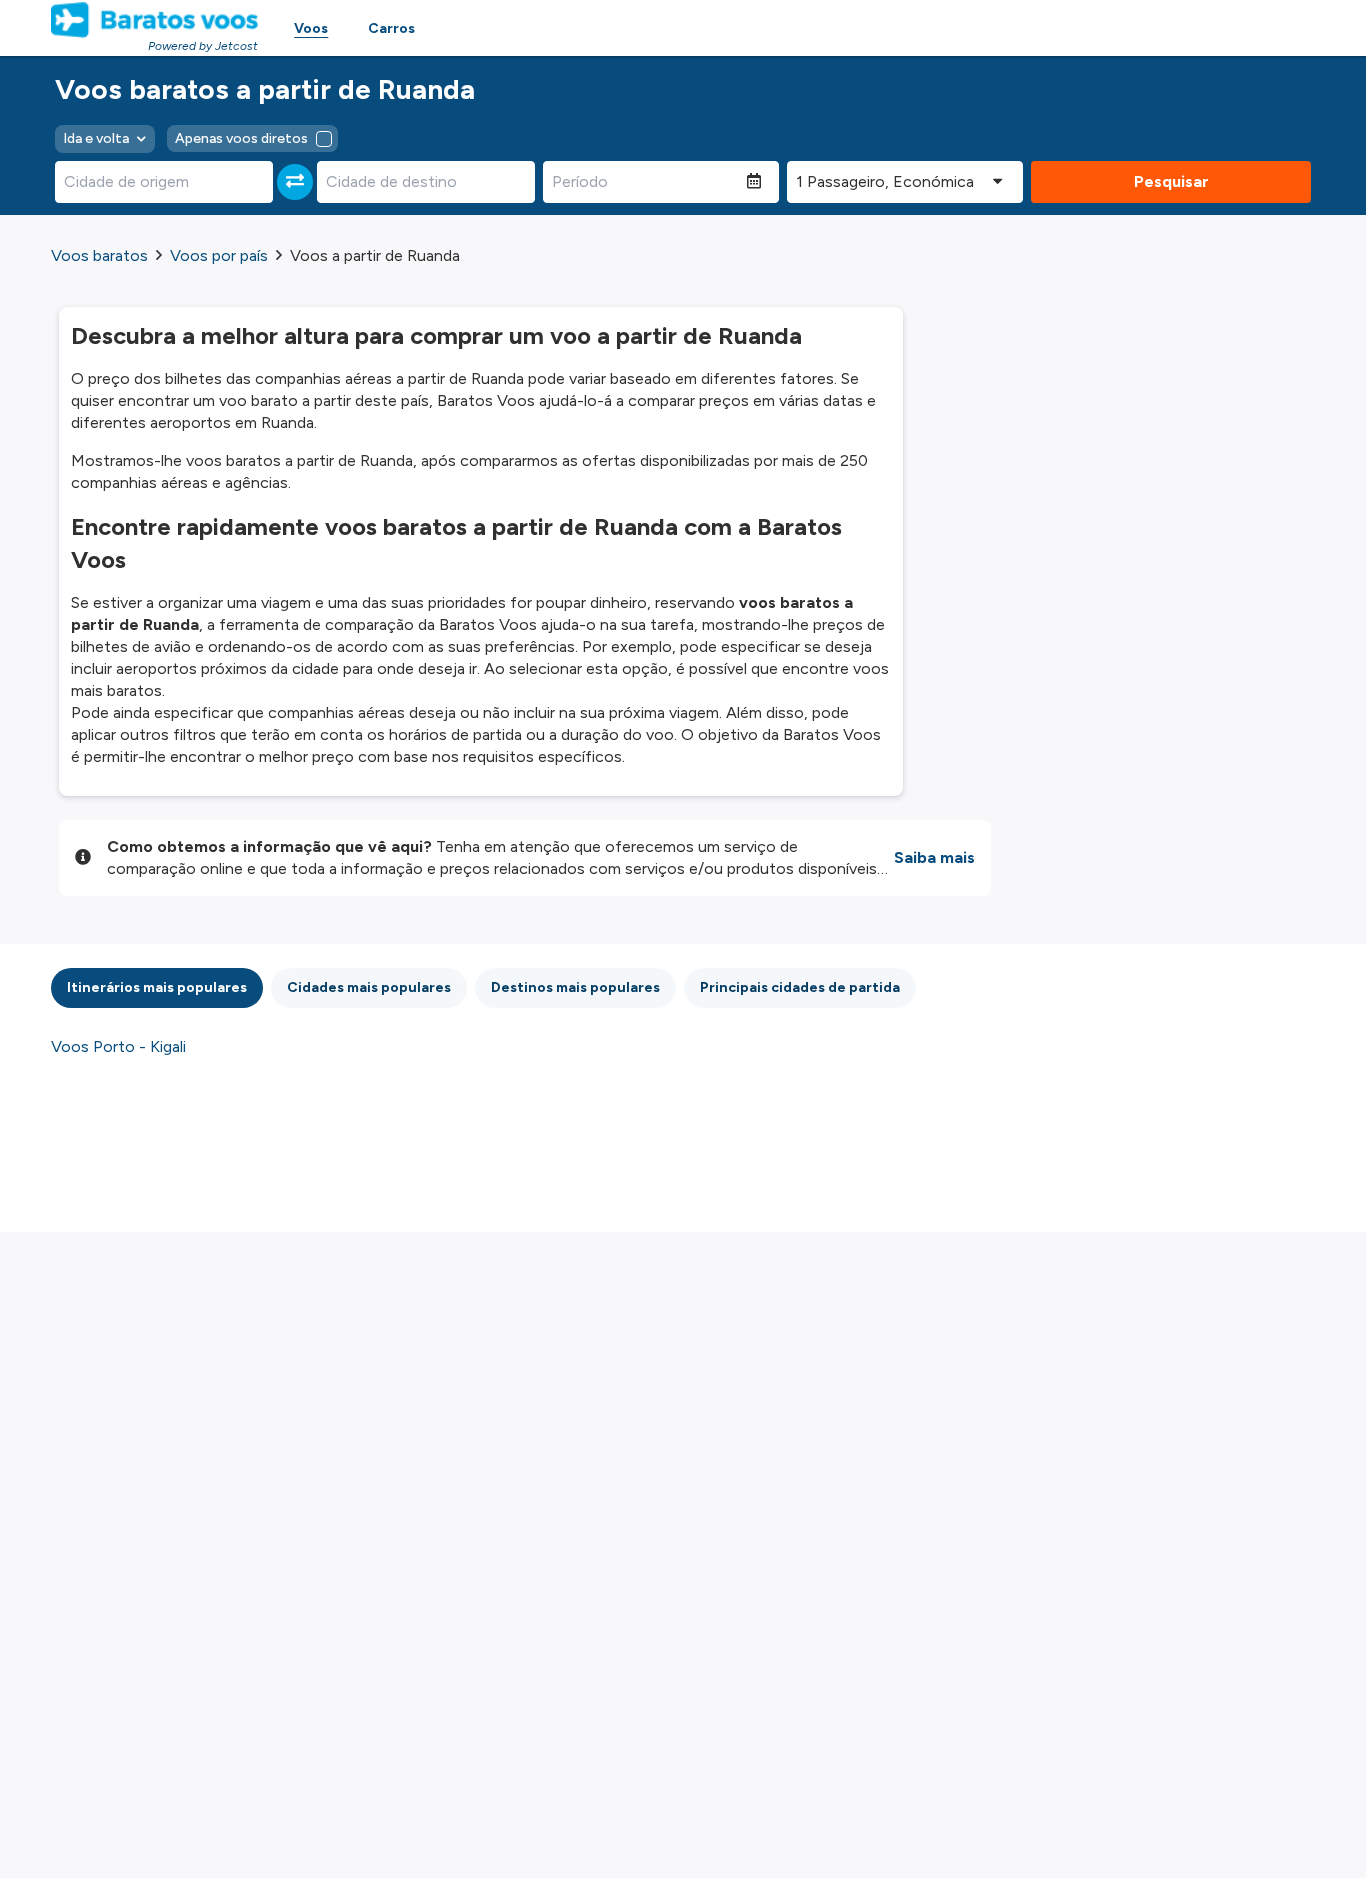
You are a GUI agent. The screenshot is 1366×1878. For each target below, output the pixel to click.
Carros (391, 28)
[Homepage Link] (154, 20)
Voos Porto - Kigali (118, 1046)
